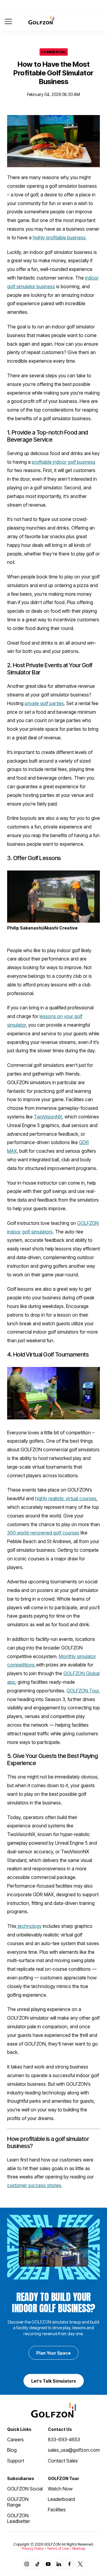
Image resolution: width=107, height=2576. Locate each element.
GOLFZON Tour (83, 1691)
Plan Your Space (53, 2353)
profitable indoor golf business (64, 462)
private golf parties (44, 703)
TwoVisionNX (48, 1117)
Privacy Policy (33, 2548)
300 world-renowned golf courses (43, 1533)
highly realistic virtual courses (66, 1498)
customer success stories (34, 2185)
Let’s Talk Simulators (54, 2381)
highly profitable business (59, 238)
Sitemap (79, 2548)
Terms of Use (58, 2548)
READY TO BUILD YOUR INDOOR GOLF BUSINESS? (53, 2303)
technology (29, 1926)
